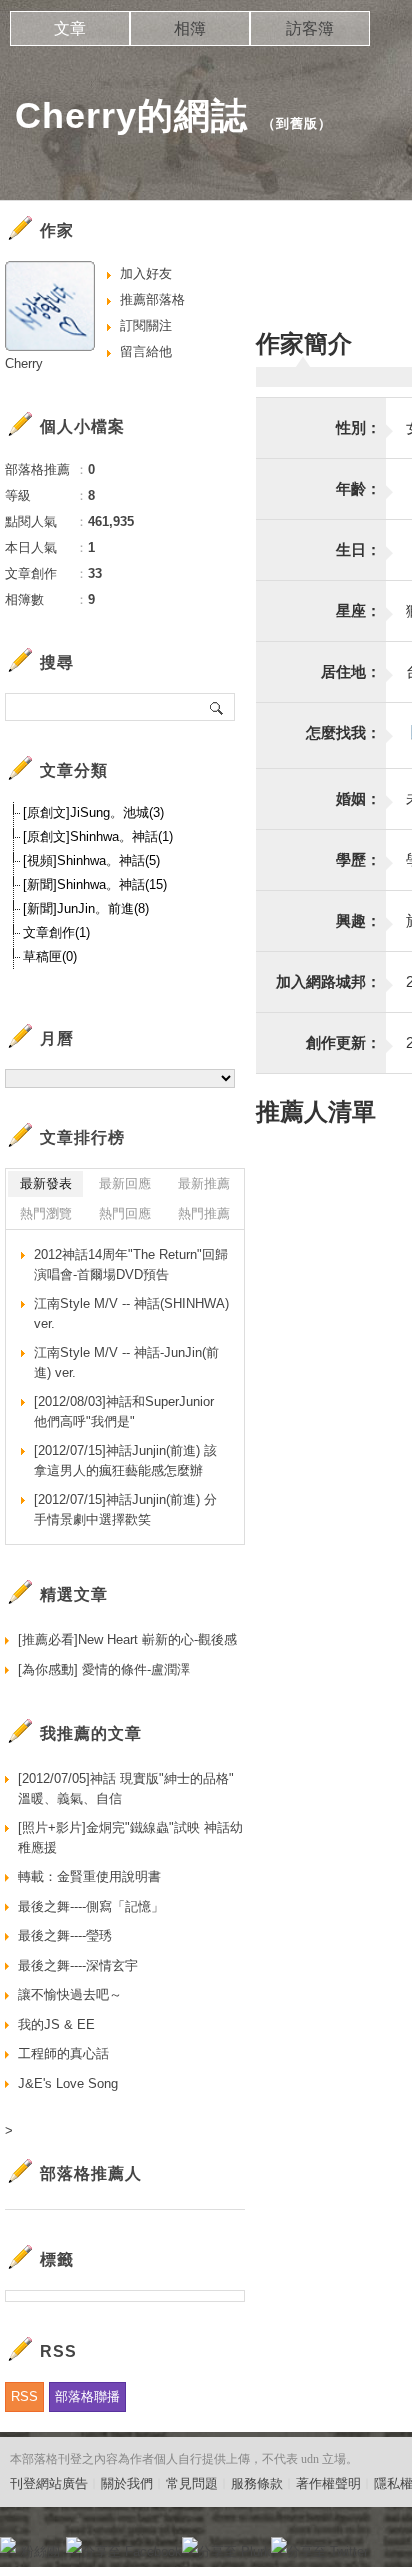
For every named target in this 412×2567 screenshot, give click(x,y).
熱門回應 (125, 1213)
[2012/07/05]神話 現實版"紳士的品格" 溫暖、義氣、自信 (126, 1788)
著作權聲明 (328, 2483)
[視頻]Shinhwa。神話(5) (91, 860)
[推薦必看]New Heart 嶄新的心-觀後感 (127, 1639)
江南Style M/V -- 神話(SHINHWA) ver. (131, 1313)
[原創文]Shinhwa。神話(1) (98, 836)
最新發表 (46, 1183)
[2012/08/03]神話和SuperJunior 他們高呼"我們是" (124, 1411)
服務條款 (257, 2483)
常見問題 (192, 2483)
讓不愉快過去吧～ (70, 1994)
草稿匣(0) (50, 956)
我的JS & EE (56, 2024)
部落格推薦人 (91, 2173)
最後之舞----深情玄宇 (78, 1965)
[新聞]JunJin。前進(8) (86, 908)
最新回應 (125, 1183)
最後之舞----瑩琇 (65, 1935)
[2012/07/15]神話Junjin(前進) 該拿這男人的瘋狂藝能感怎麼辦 (125, 1460)
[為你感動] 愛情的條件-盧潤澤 (104, 1669)
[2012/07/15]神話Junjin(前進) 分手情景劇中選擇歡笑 (125, 1509)
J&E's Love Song (68, 2083)
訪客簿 (310, 28)
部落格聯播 (87, 2396)
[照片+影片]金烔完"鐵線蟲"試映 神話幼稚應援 (130, 1837)
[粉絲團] (8, 2545)
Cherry (24, 363)
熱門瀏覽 (46, 1213)
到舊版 (297, 123)
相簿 (190, 28)
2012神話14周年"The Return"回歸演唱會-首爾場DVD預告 (131, 1264)
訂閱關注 (146, 325)
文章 (70, 28)
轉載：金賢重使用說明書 (89, 1876)
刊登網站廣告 (49, 2483)
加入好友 (146, 273)
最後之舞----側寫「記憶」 (91, 1906)
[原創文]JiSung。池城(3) (93, 812)
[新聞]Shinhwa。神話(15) (95, 884)
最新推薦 (204, 1183)
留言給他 (146, 351)
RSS (24, 2396)
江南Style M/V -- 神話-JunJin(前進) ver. (126, 1362)
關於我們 (127, 2483)
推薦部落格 (152, 299)
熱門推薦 (204, 1213)
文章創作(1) (56, 932)
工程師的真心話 (63, 2053)
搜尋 (217, 707)
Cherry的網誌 (131, 115)
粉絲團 (40, 2551)
